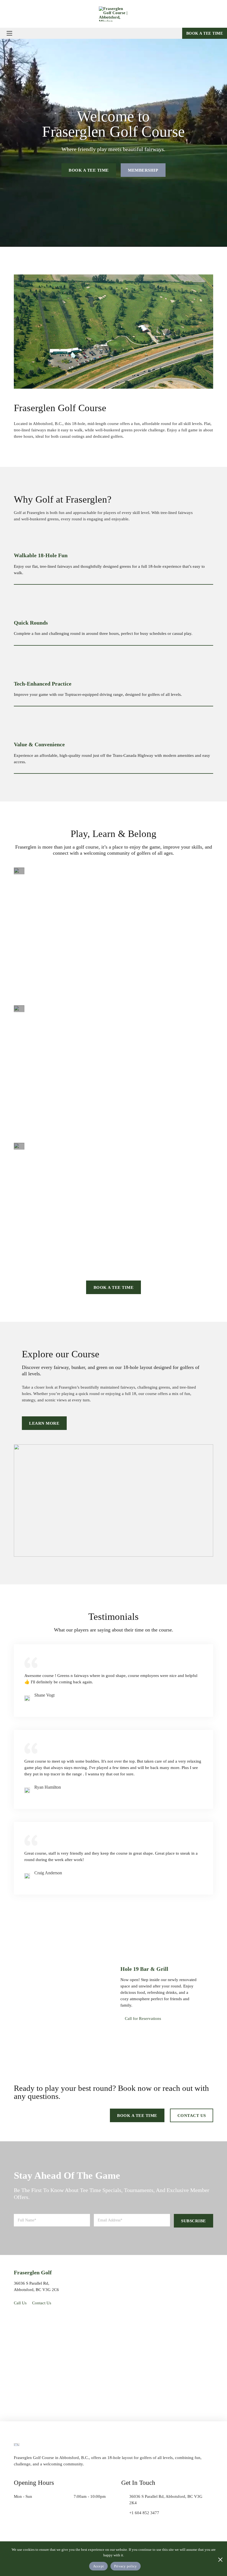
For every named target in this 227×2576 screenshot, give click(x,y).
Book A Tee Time (114, 1287)
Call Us (20, 2303)
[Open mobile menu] (9, 33)
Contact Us (192, 2115)
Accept (99, 2566)
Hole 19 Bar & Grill (144, 1969)
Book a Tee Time (205, 33)
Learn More (44, 1423)
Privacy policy (126, 2566)
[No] (220, 2559)
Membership (143, 170)
